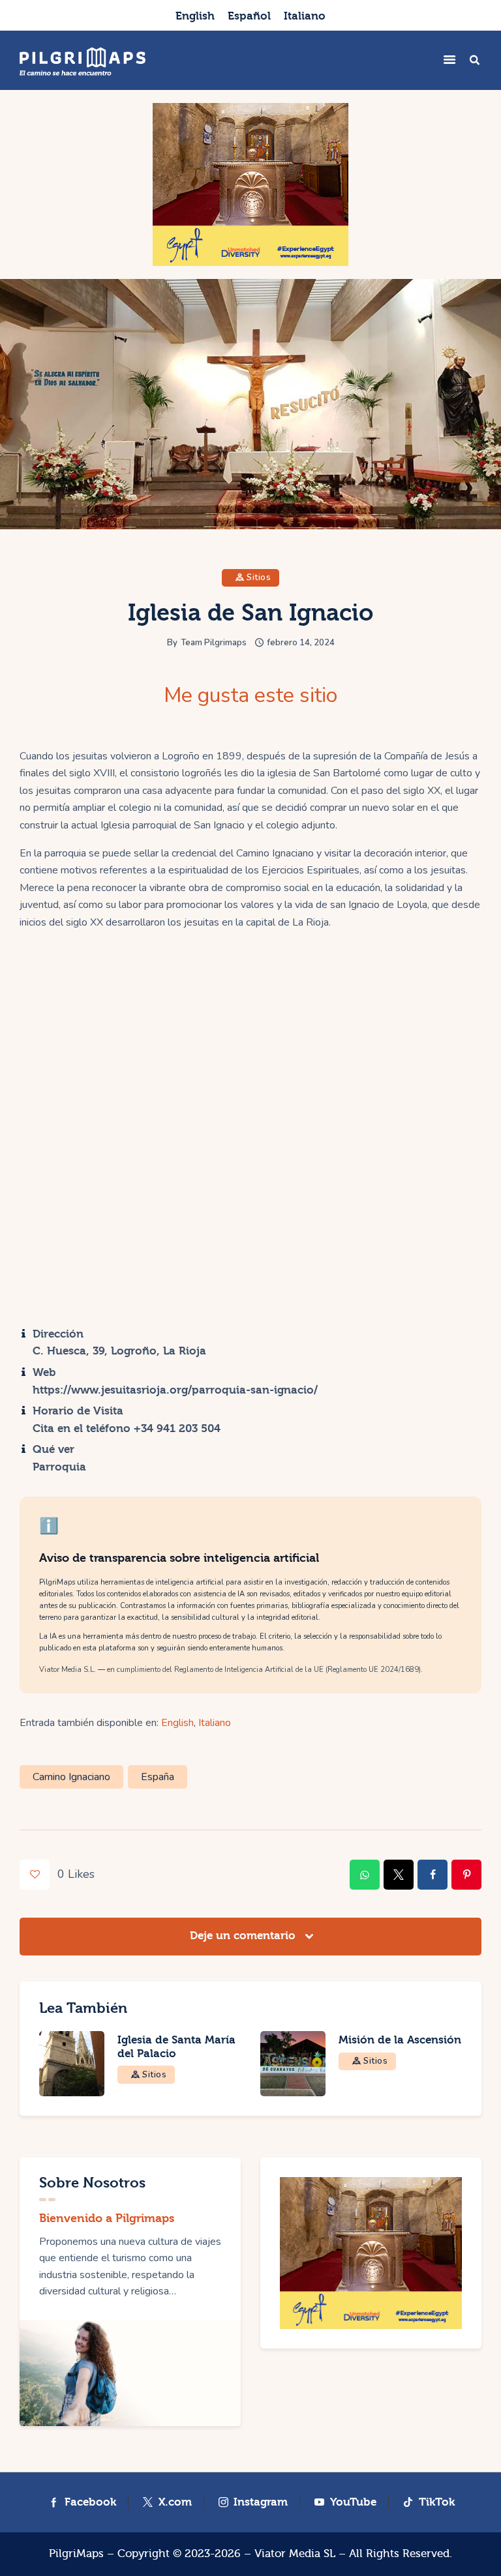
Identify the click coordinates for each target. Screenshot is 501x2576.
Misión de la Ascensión (400, 2040)
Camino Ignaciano (71, 1777)
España (158, 1777)
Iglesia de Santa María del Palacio (176, 2047)
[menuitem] (195, 15)
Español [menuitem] (249, 16)
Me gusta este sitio (250, 695)
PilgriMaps (76, 2554)
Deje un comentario (244, 1936)
